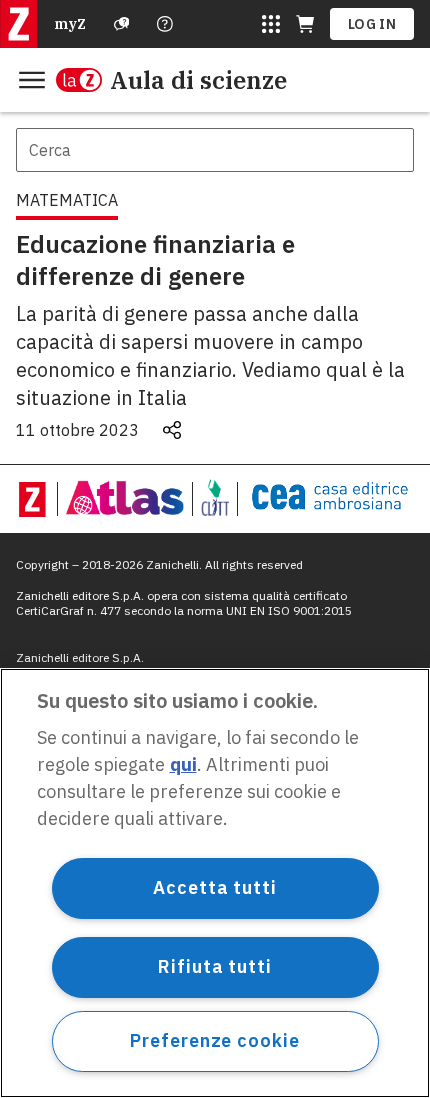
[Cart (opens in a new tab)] (305, 24)
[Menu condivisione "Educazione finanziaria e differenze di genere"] (172, 430)
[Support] (122, 24)
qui (183, 764)
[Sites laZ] (271, 24)
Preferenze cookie (214, 1040)
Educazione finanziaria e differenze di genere (155, 260)
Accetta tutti (215, 887)
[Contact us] (165, 24)
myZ (70, 24)
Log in (372, 24)
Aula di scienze (198, 80)
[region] (215, 883)
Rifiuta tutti (215, 966)
